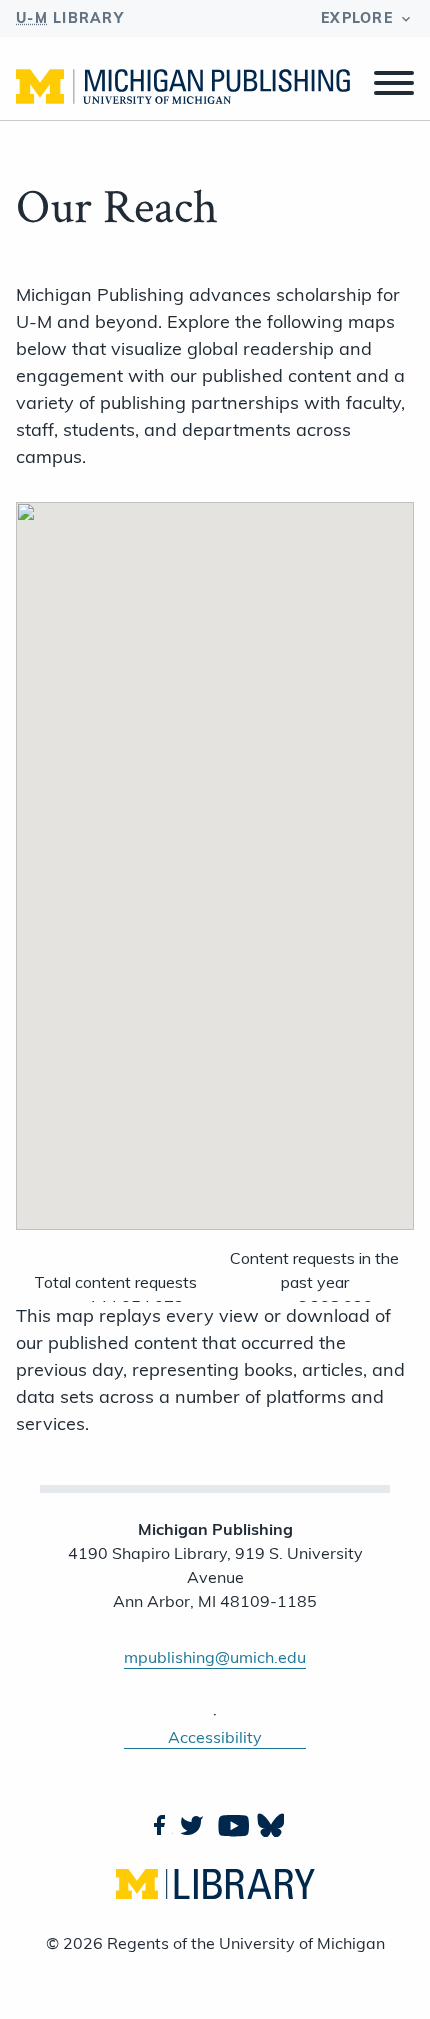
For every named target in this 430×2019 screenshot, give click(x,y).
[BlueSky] (269, 1825)
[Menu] (394, 86)
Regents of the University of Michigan (246, 1943)
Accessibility (215, 1737)
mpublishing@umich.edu (215, 1657)
